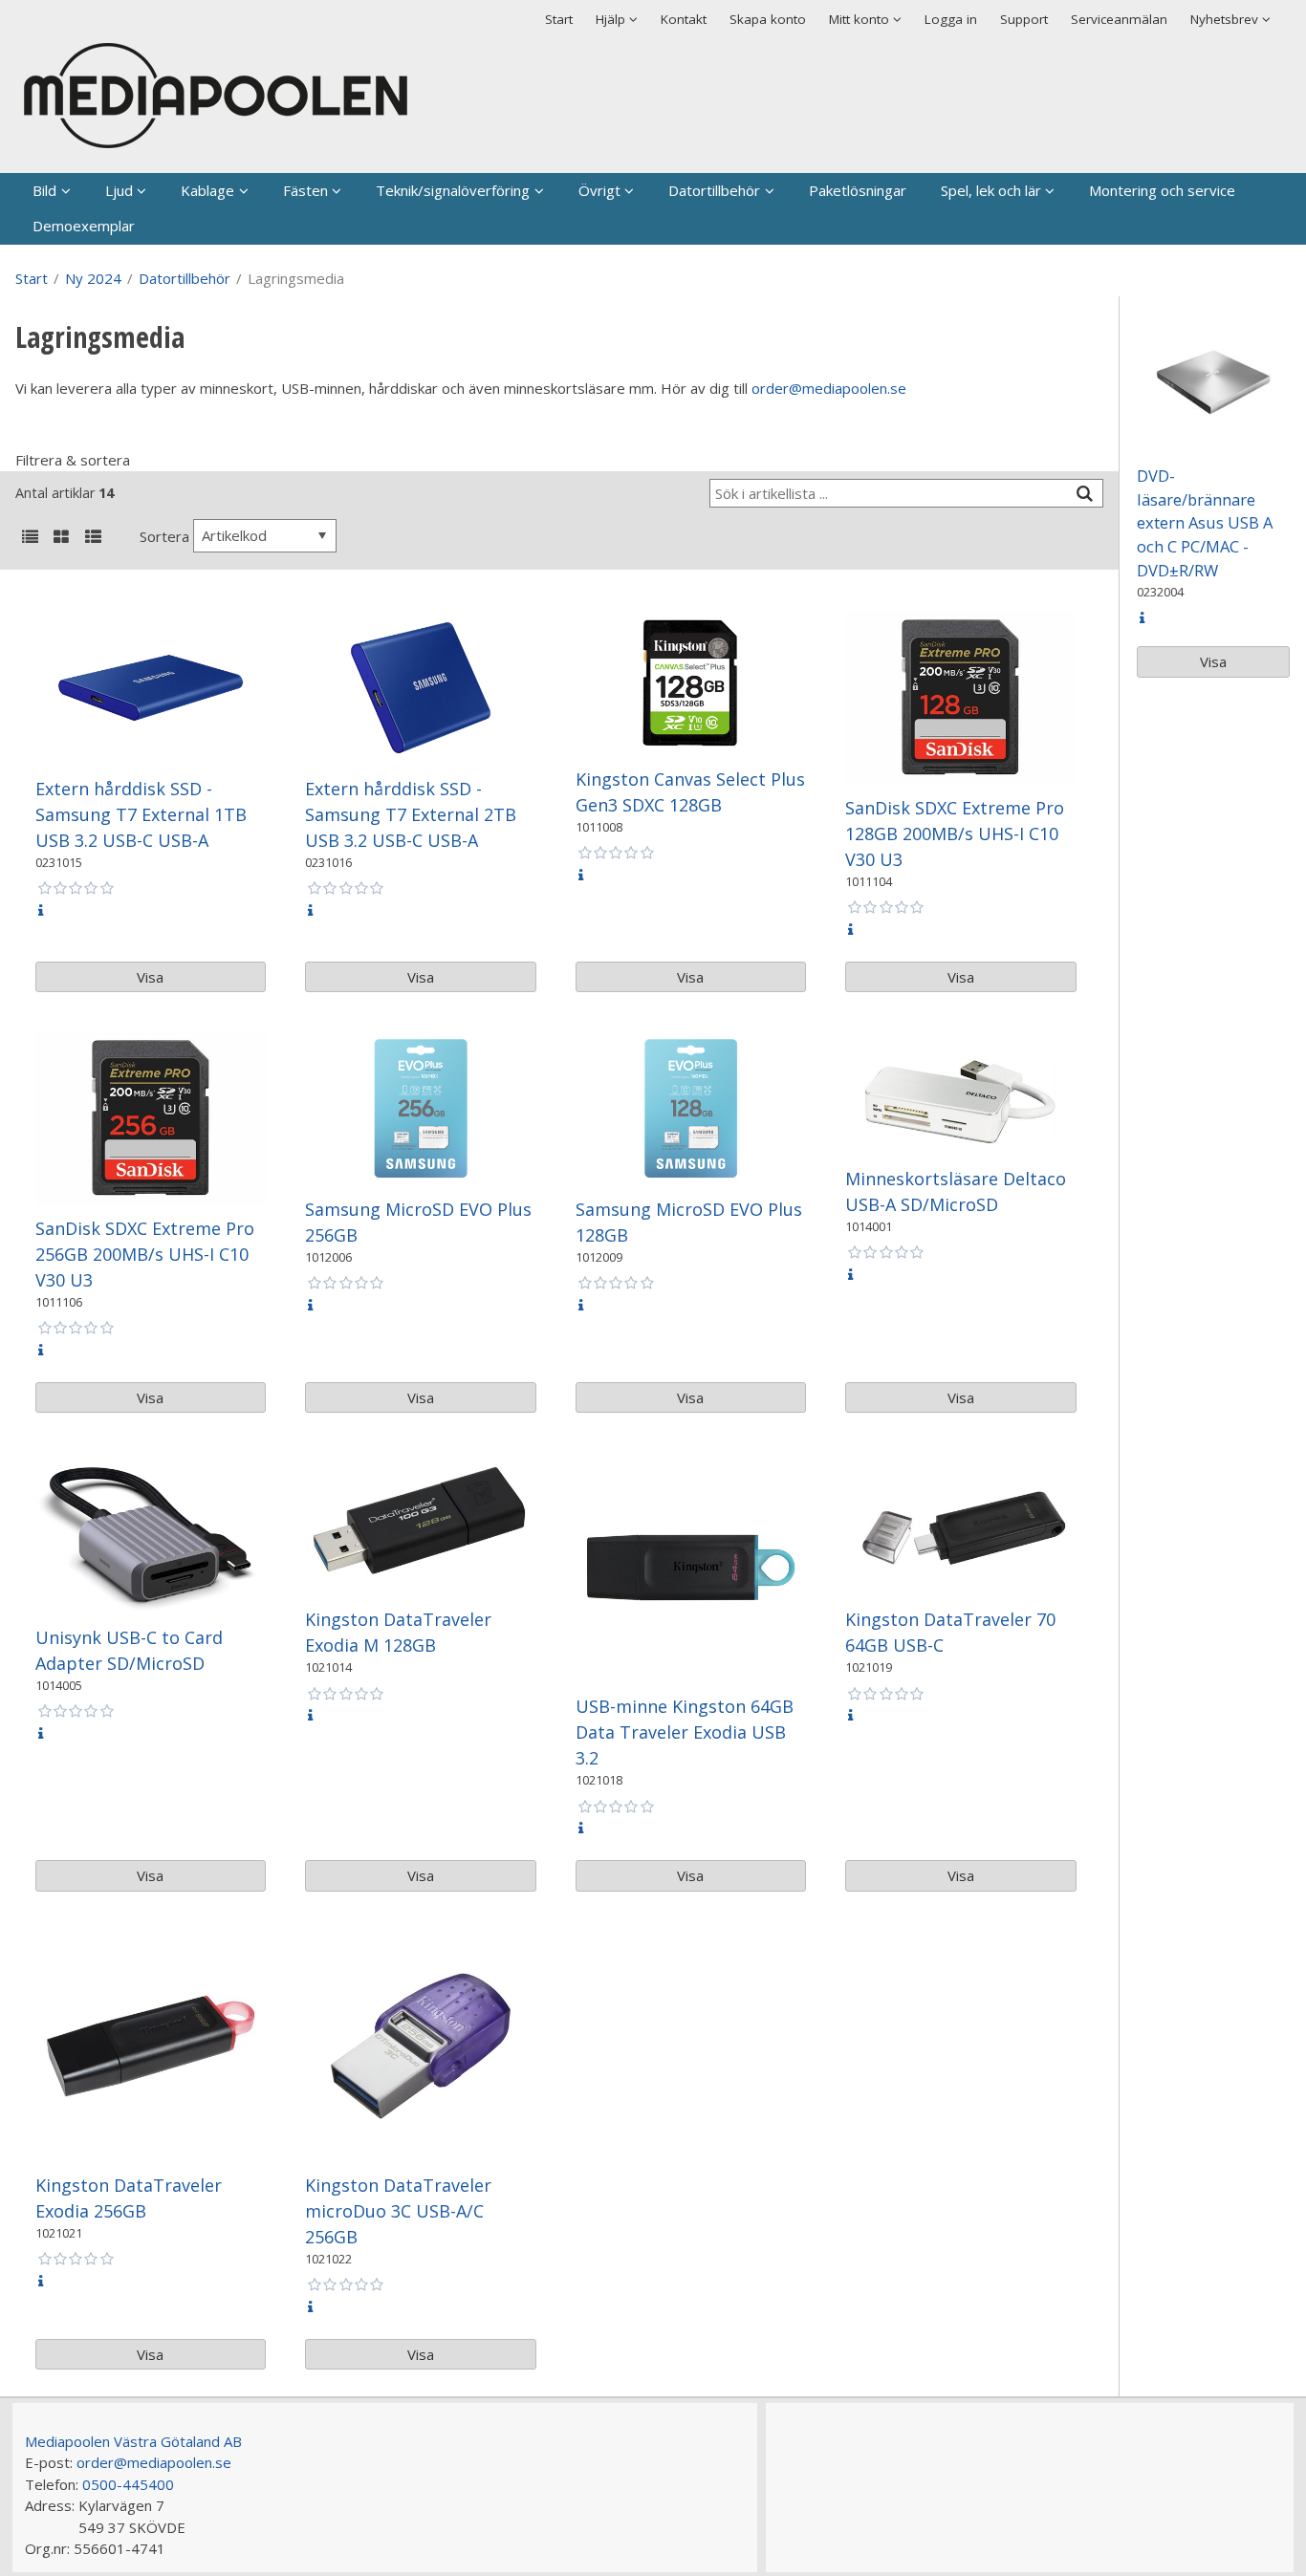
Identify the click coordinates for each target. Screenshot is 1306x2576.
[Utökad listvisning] (93, 538)
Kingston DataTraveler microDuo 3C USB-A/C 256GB (398, 2211)
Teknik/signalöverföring (453, 190)
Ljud (119, 190)
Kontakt (684, 19)
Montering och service (1162, 190)
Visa (150, 977)
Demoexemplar (84, 226)
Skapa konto (768, 19)
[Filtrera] (1084, 494)
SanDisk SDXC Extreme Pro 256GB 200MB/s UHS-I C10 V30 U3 (145, 1254)
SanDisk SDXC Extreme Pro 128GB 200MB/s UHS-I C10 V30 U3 (955, 833)
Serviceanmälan (1119, 19)
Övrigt (599, 190)
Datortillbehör (714, 190)
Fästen (305, 190)
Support (1024, 19)
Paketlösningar (858, 190)
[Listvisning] (30, 538)
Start (559, 19)
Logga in (951, 19)
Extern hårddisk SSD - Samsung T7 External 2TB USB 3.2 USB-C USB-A (411, 814)
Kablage (207, 190)
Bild (44, 190)
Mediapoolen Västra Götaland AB (133, 2441)
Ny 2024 (93, 278)
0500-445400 (128, 2484)
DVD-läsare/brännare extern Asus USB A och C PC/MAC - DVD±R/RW (1205, 523)
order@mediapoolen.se (829, 388)
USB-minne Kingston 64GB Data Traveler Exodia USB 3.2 (685, 1732)
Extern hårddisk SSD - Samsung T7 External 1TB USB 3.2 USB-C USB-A (141, 814)
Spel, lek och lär (991, 190)
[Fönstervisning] (61, 538)
